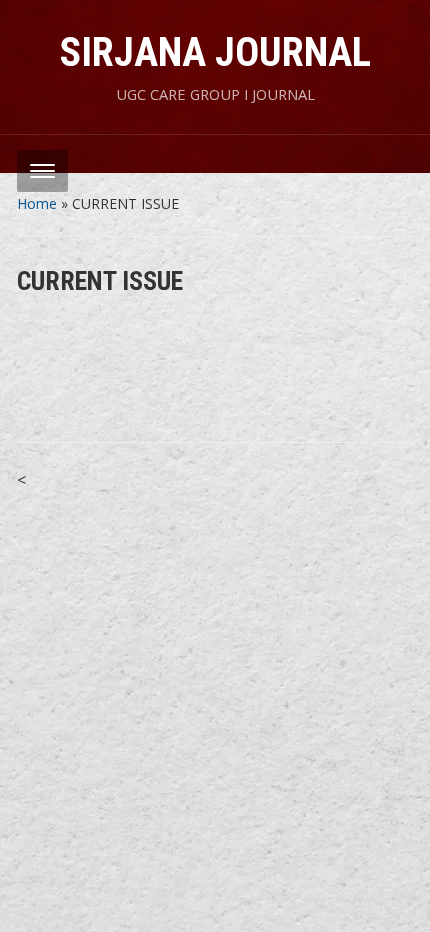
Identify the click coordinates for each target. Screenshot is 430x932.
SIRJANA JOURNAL (215, 52)
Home (37, 203)
